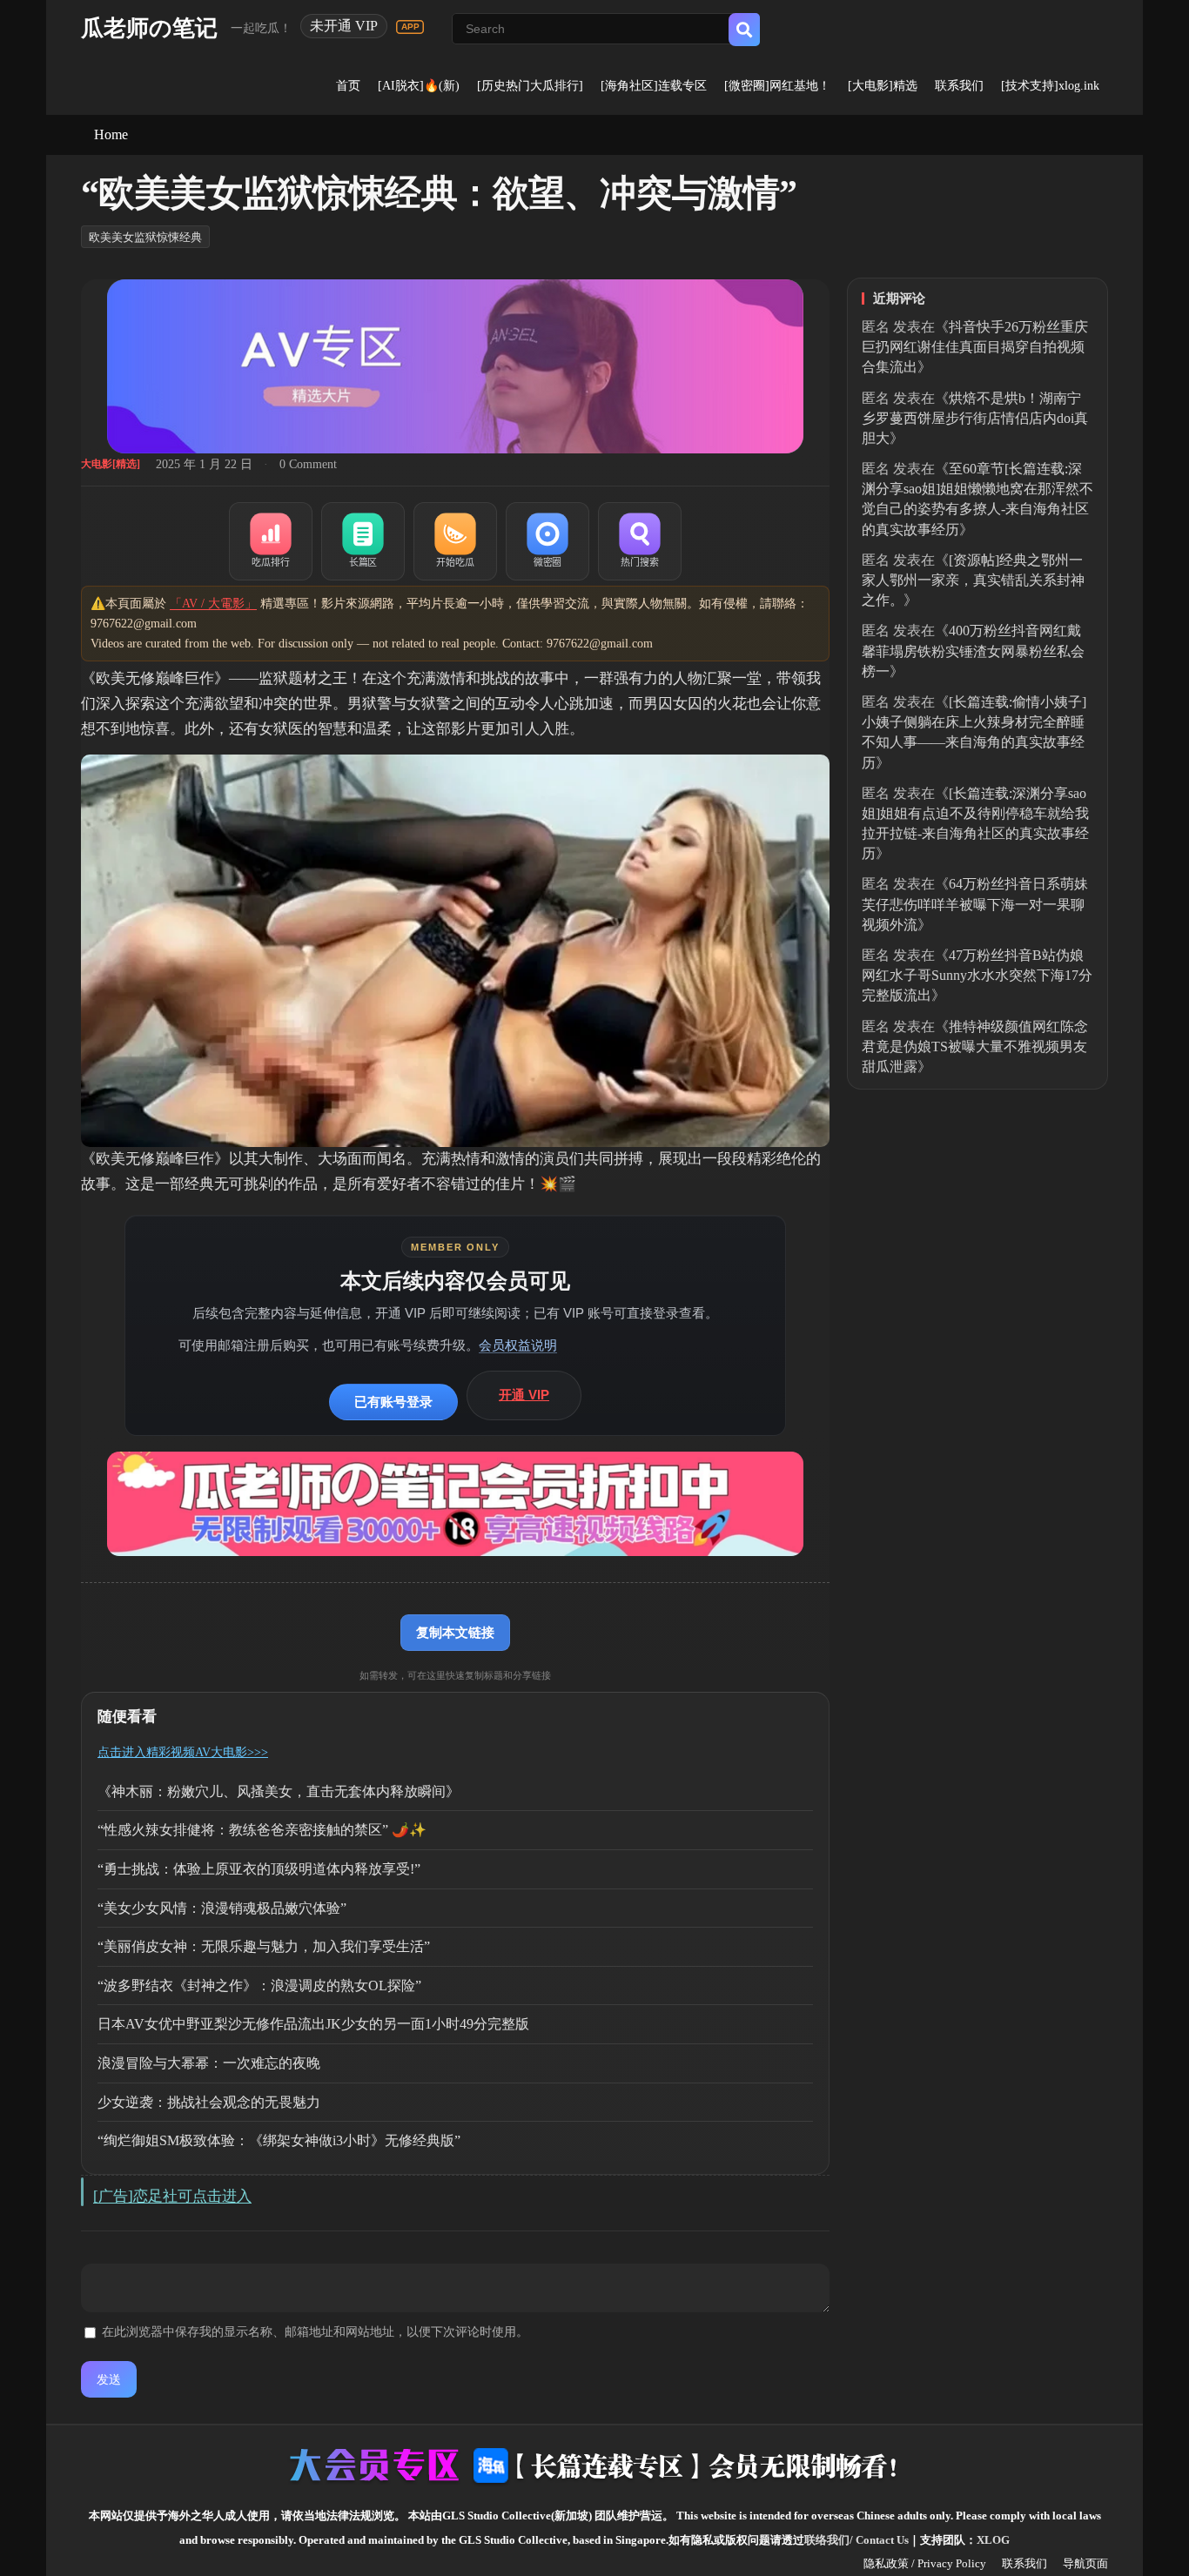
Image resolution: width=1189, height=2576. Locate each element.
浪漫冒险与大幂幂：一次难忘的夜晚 (209, 2063)
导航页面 (1085, 2563)
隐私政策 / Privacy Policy (925, 2563)
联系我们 (959, 86)
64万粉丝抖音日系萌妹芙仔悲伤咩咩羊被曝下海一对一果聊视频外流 (975, 904)
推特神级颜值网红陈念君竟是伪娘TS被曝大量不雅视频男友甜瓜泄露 (975, 1046)
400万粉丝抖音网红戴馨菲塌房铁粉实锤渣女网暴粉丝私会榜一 (973, 651)
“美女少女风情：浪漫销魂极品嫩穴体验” (222, 1908)
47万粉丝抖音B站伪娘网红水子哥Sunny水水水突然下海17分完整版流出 (977, 975)
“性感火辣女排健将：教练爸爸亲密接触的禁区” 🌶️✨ (262, 1830)
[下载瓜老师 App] (410, 27)
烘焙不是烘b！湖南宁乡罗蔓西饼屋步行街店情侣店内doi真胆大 (975, 418)
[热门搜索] (640, 541)
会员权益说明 (518, 1345)
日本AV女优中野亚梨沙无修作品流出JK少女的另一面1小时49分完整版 (313, 2024)
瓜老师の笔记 (149, 28)
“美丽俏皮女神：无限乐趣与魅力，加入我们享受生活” (264, 1946)
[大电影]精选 (883, 86)
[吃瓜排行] (271, 541)
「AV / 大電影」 (213, 604)
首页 (348, 86)
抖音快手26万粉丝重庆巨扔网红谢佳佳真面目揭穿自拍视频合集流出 (975, 347)
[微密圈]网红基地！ (777, 86)
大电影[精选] (111, 464)
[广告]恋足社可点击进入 (172, 2196)
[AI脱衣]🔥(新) (419, 86)
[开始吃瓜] (455, 541)
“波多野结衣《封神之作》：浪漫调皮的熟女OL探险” (259, 1986)
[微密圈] (547, 541)
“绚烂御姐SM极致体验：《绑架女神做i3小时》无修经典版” (279, 2140)
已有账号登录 (393, 1402)
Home (111, 134)
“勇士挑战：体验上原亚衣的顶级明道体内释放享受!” (259, 1869)
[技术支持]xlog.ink (1050, 86)
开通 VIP (524, 1395)
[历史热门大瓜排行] (530, 86)
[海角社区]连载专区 (654, 86)
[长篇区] (363, 541)
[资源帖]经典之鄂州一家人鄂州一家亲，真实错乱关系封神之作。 (973, 580)
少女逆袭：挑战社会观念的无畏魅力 (209, 2102)
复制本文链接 (455, 1632)
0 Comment (308, 464)
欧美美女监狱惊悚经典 (145, 237)
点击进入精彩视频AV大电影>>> (183, 1752)
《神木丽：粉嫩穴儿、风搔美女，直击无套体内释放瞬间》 (279, 1791)
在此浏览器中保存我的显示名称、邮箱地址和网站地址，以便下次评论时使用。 (315, 2332)
